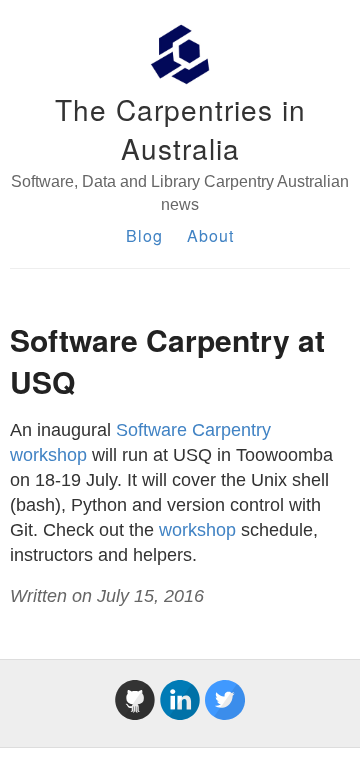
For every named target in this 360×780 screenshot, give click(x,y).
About (210, 235)
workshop (48, 455)
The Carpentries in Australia (180, 128)
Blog (144, 235)
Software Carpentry (193, 430)
